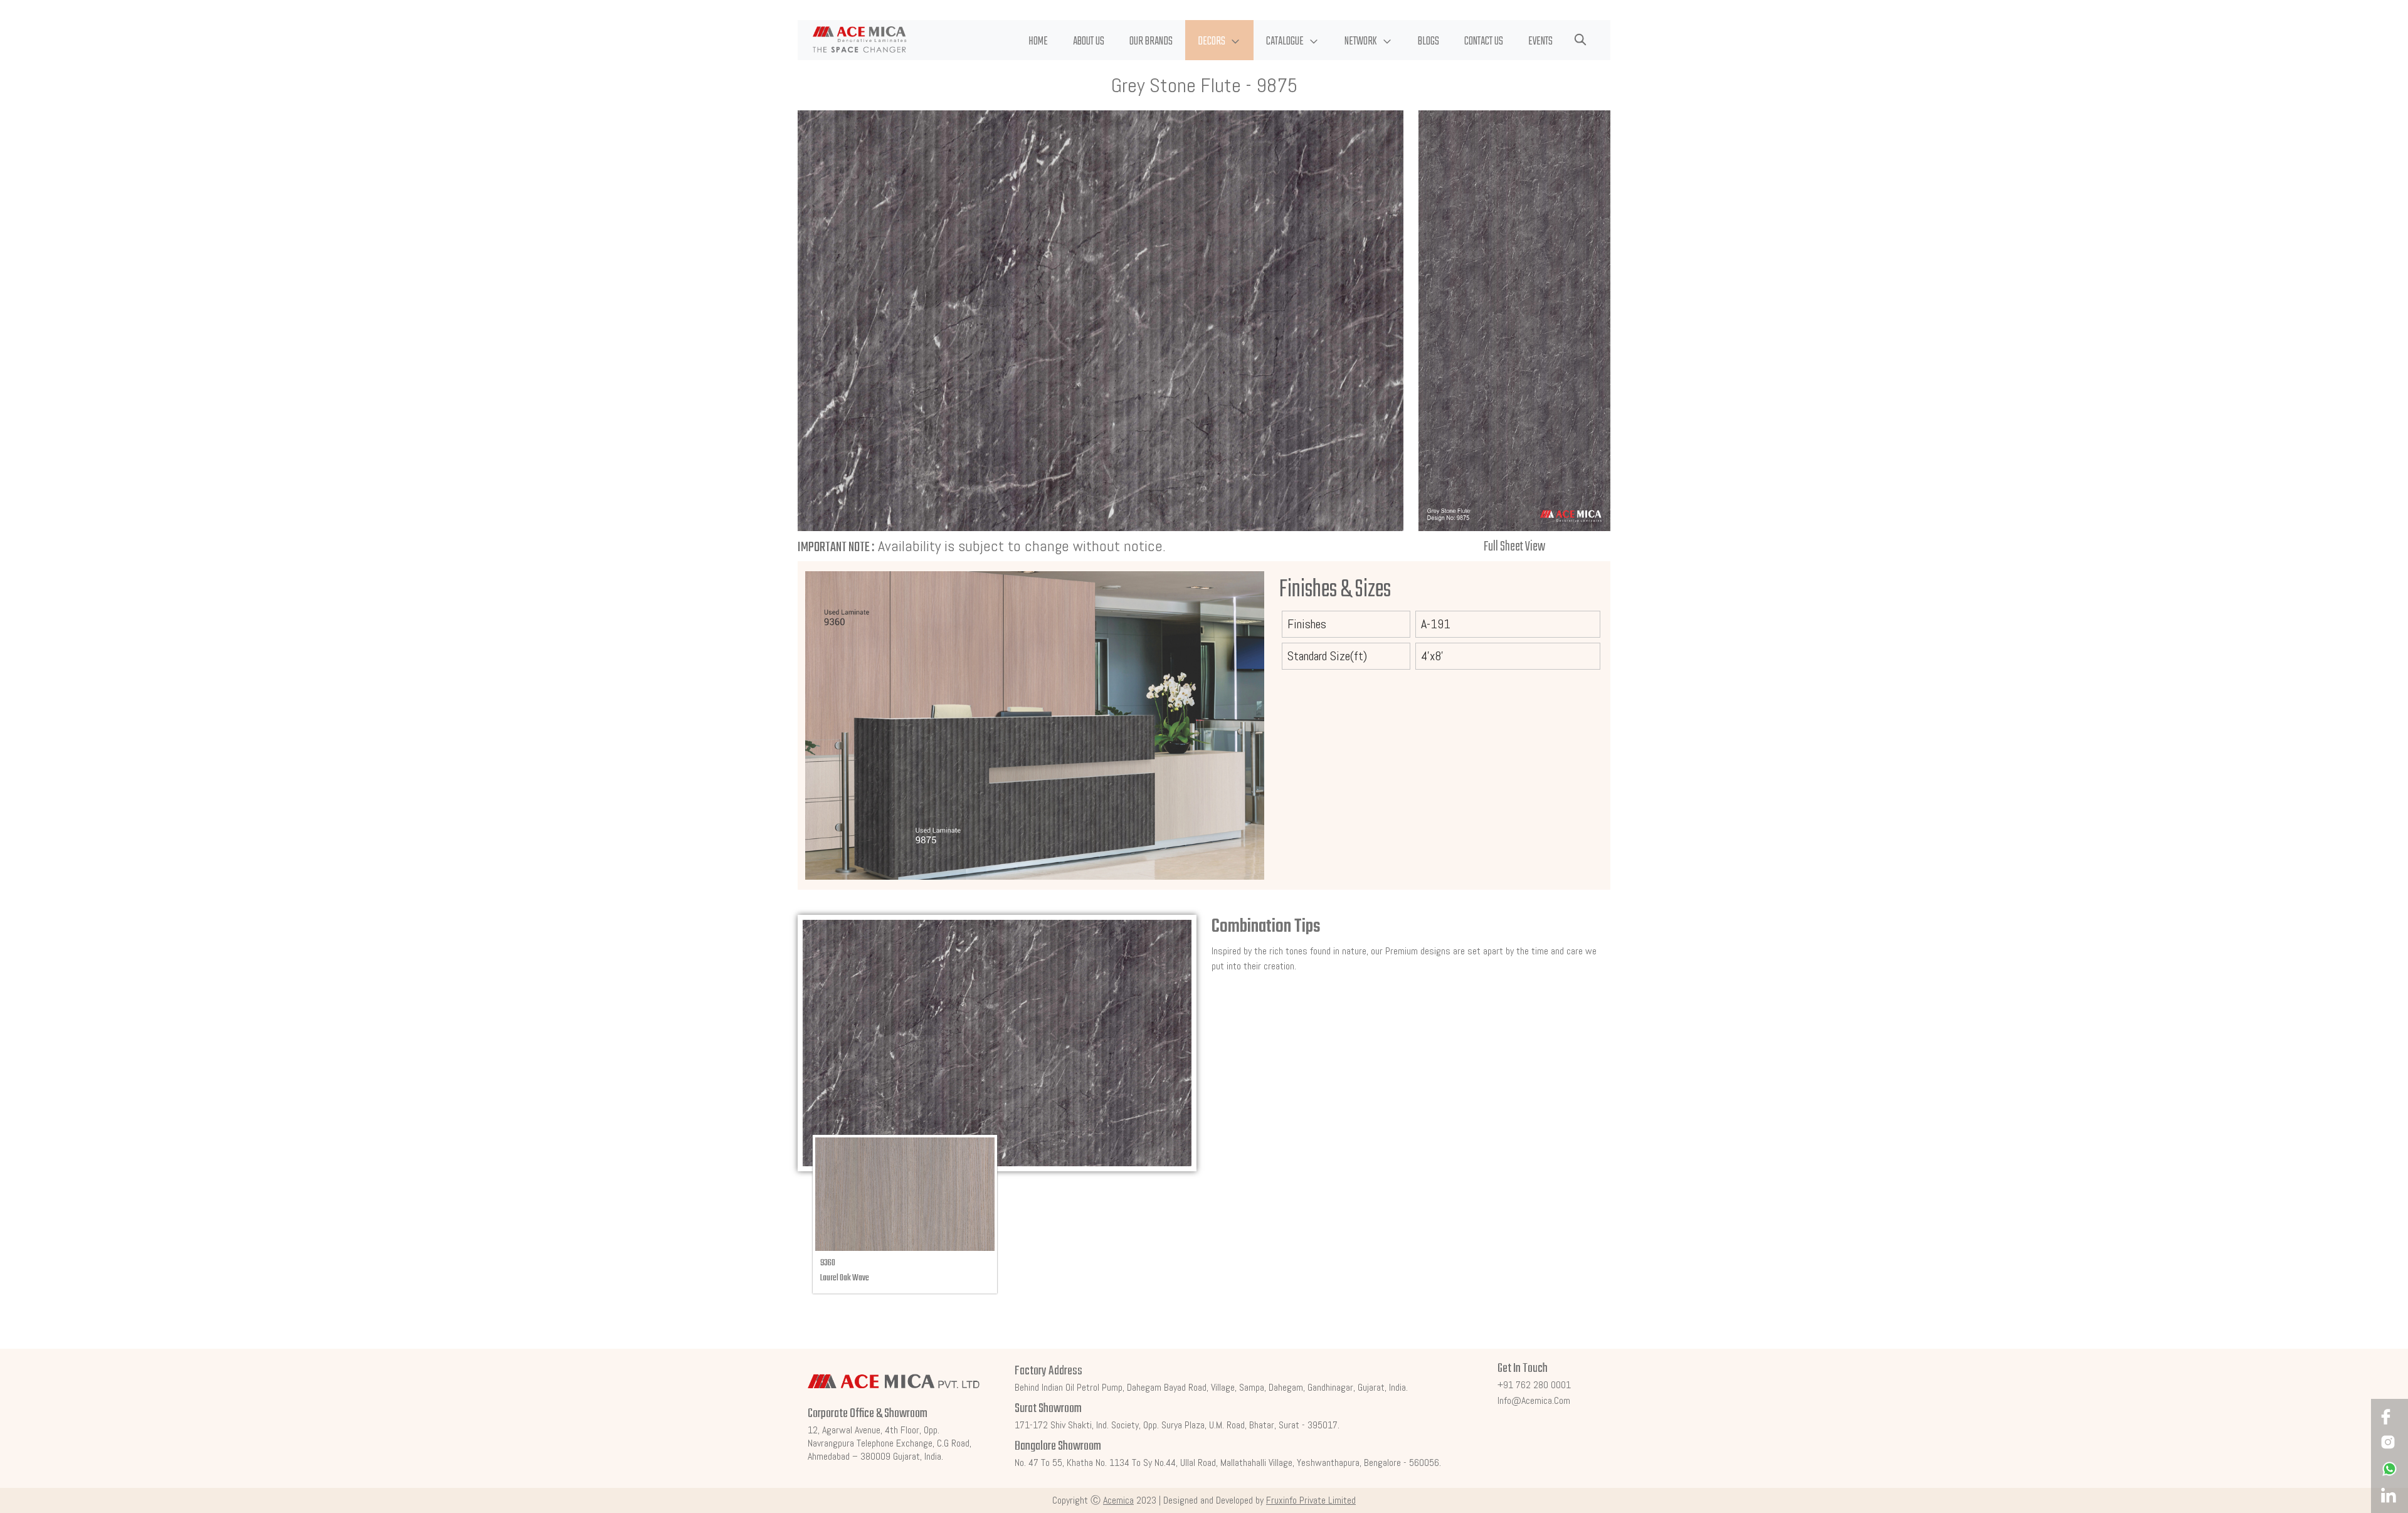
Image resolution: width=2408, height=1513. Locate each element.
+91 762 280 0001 (1534, 1385)
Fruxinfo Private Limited (1311, 1500)
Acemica (1118, 1500)
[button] (1219, 40)
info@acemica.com (1534, 1400)
